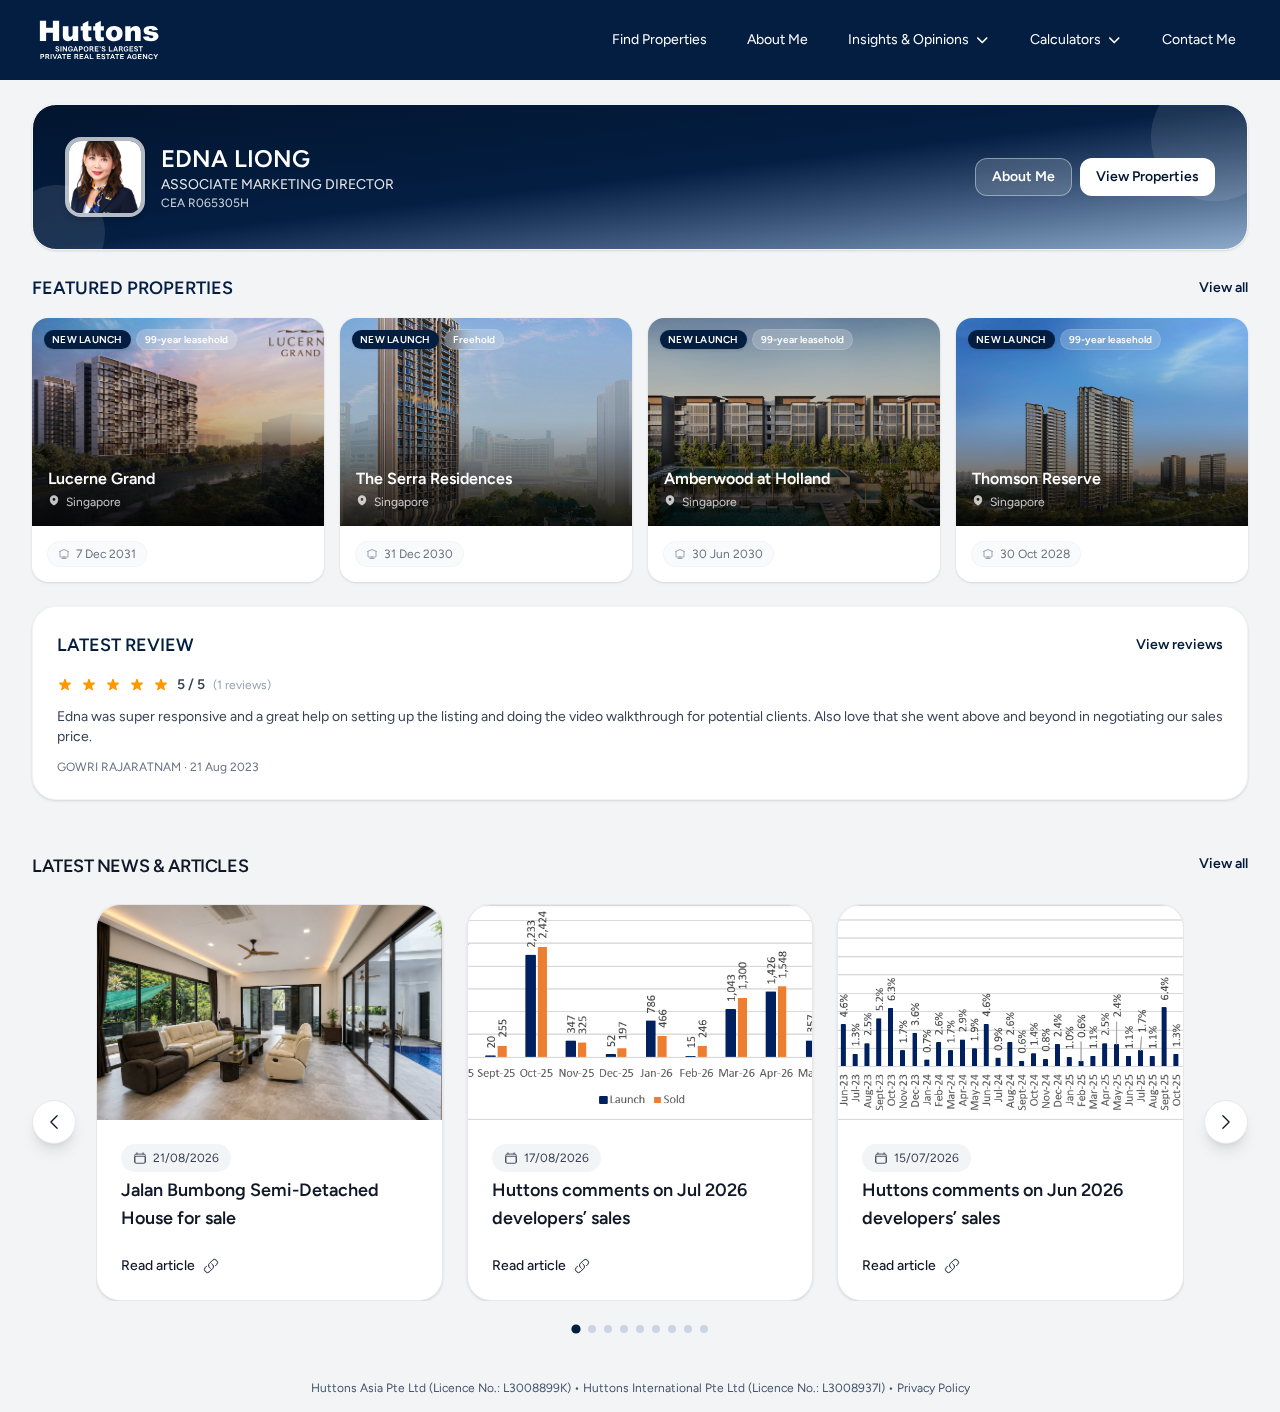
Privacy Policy (933, 1388)
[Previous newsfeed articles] (54, 1122)
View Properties (1147, 176)
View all (1223, 287)
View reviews (1179, 644)
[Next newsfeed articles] (1226, 1122)
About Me (1023, 176)
